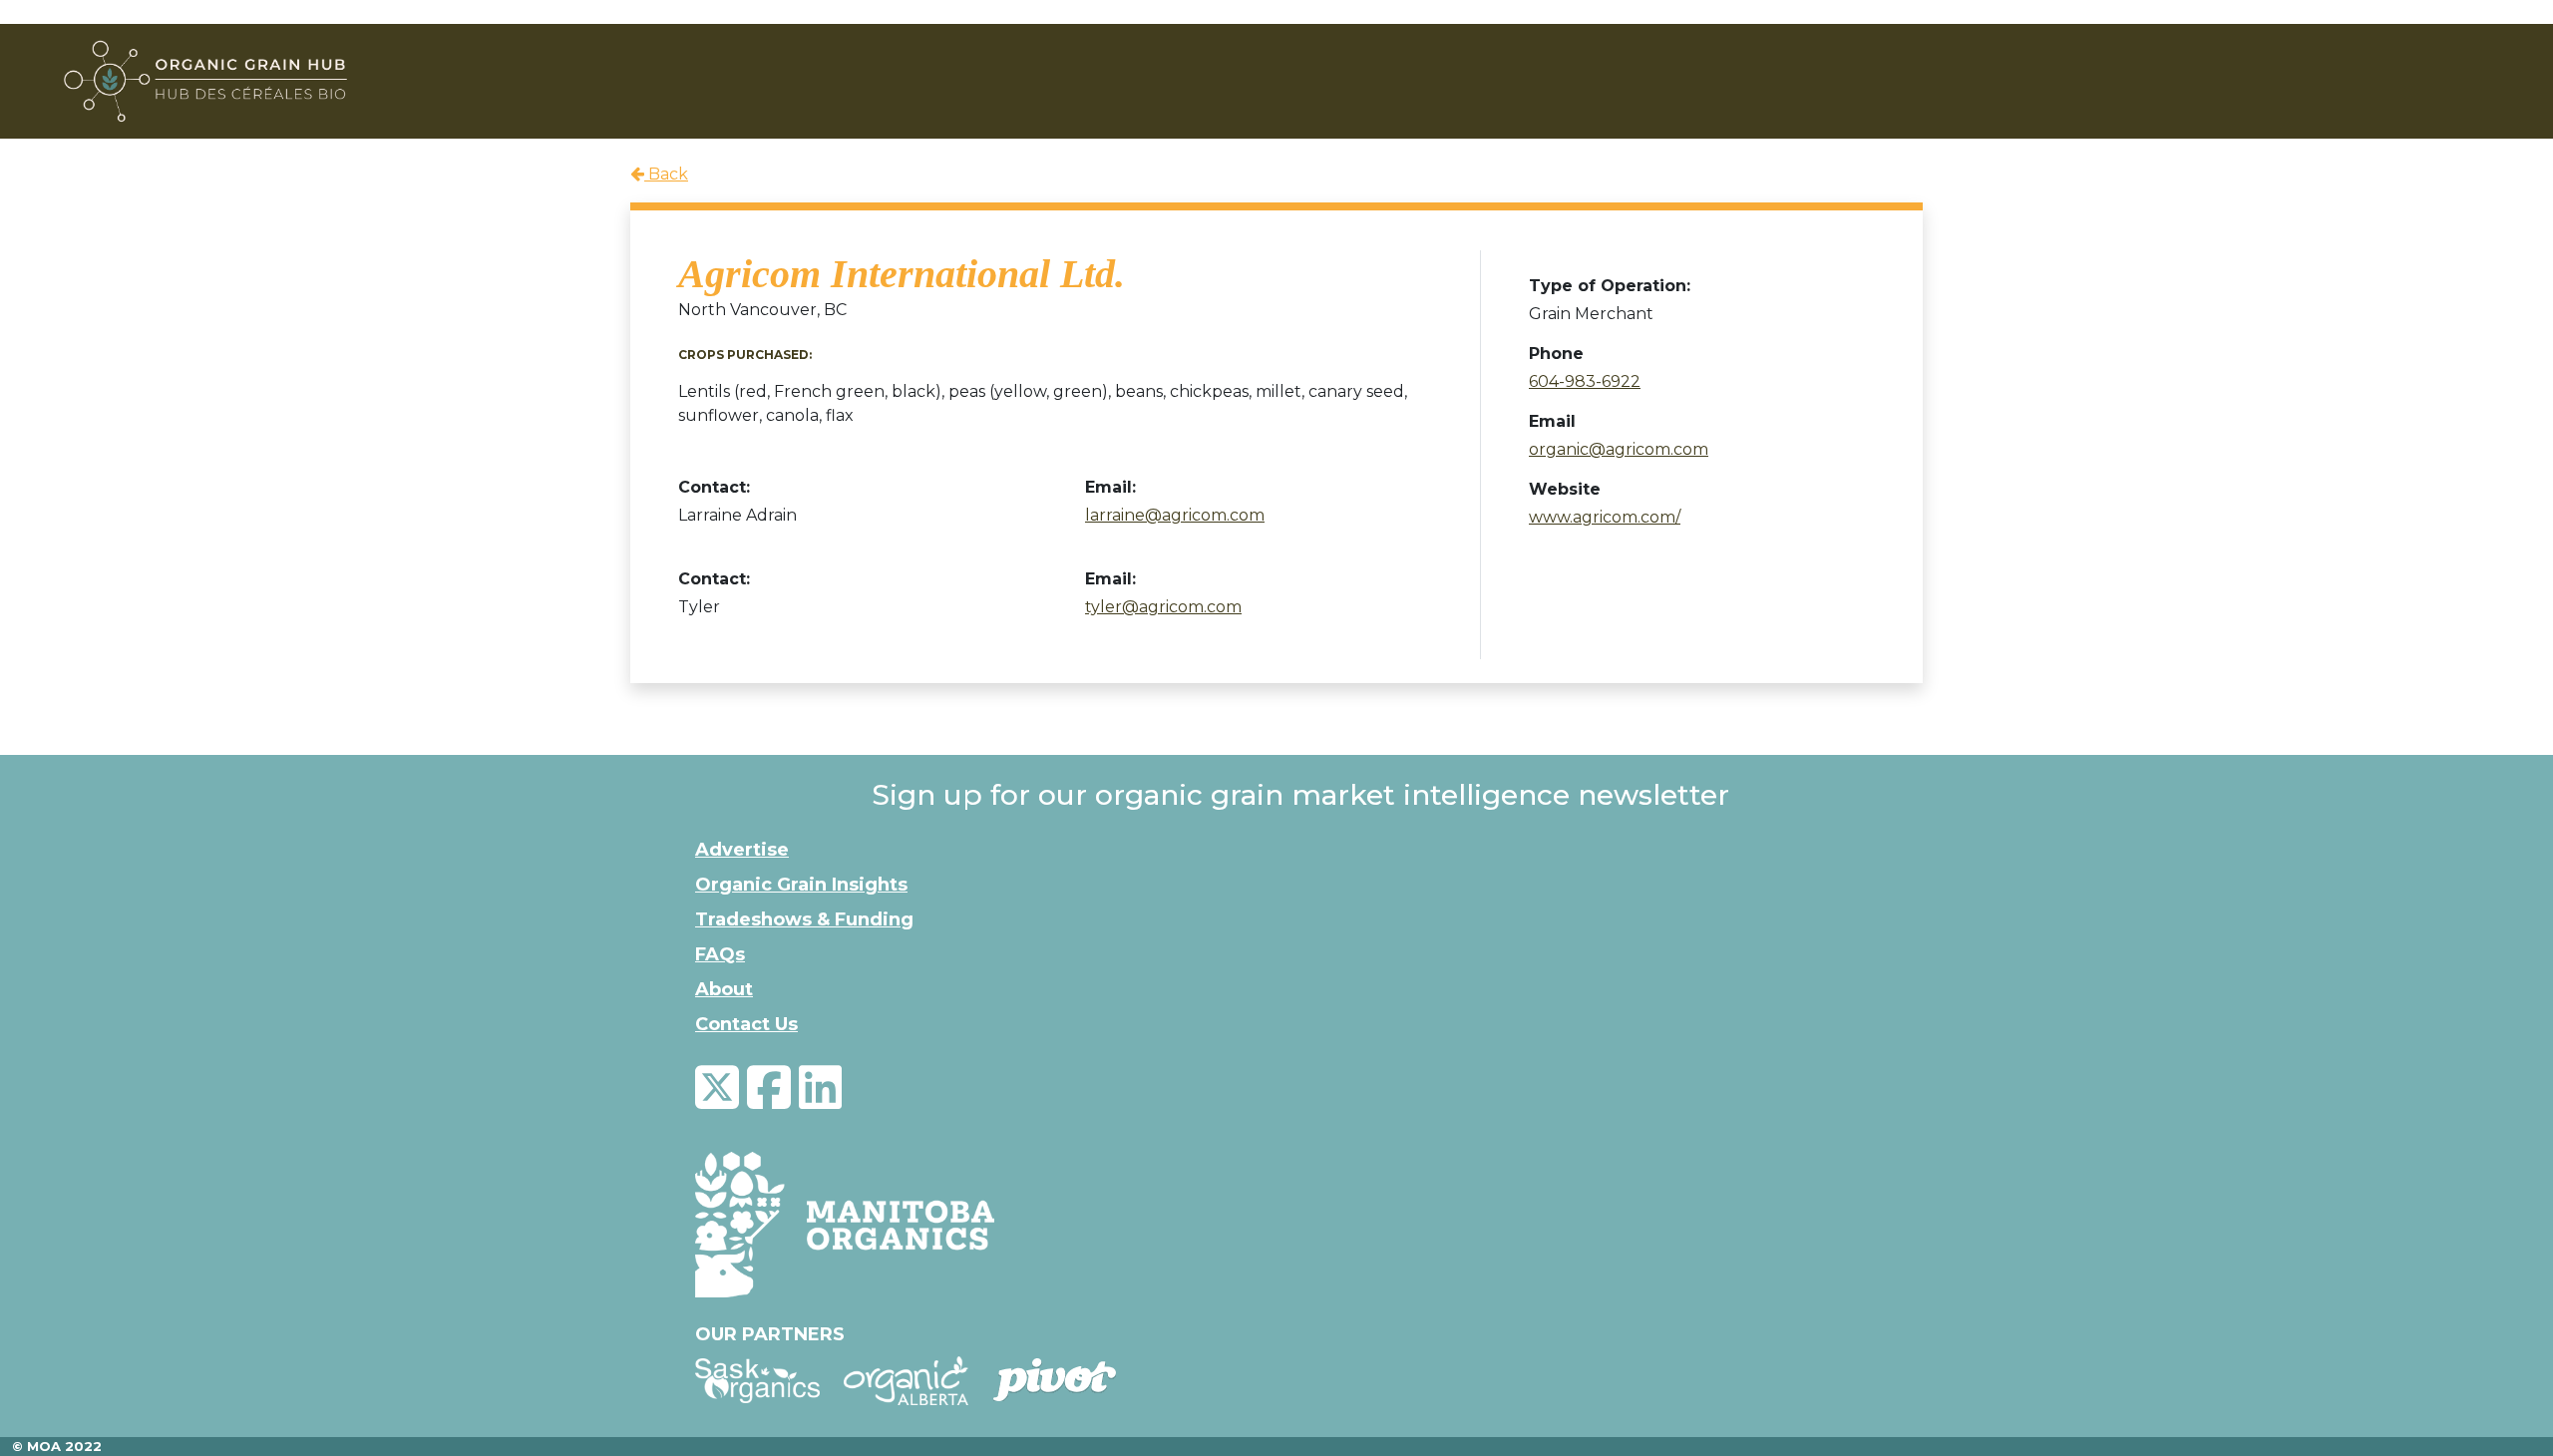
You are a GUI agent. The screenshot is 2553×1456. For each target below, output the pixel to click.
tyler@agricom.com (1163, 607)
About (724, 989)
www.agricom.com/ (1605, 517)
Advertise (742, 850)
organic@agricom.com (1619, 449)
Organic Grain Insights (801, 885)
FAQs (720, 954)
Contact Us (746, 1024)
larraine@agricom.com (1175, 515)
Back (666, 174)
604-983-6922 (1585, 381)
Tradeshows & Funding (804, 919)
